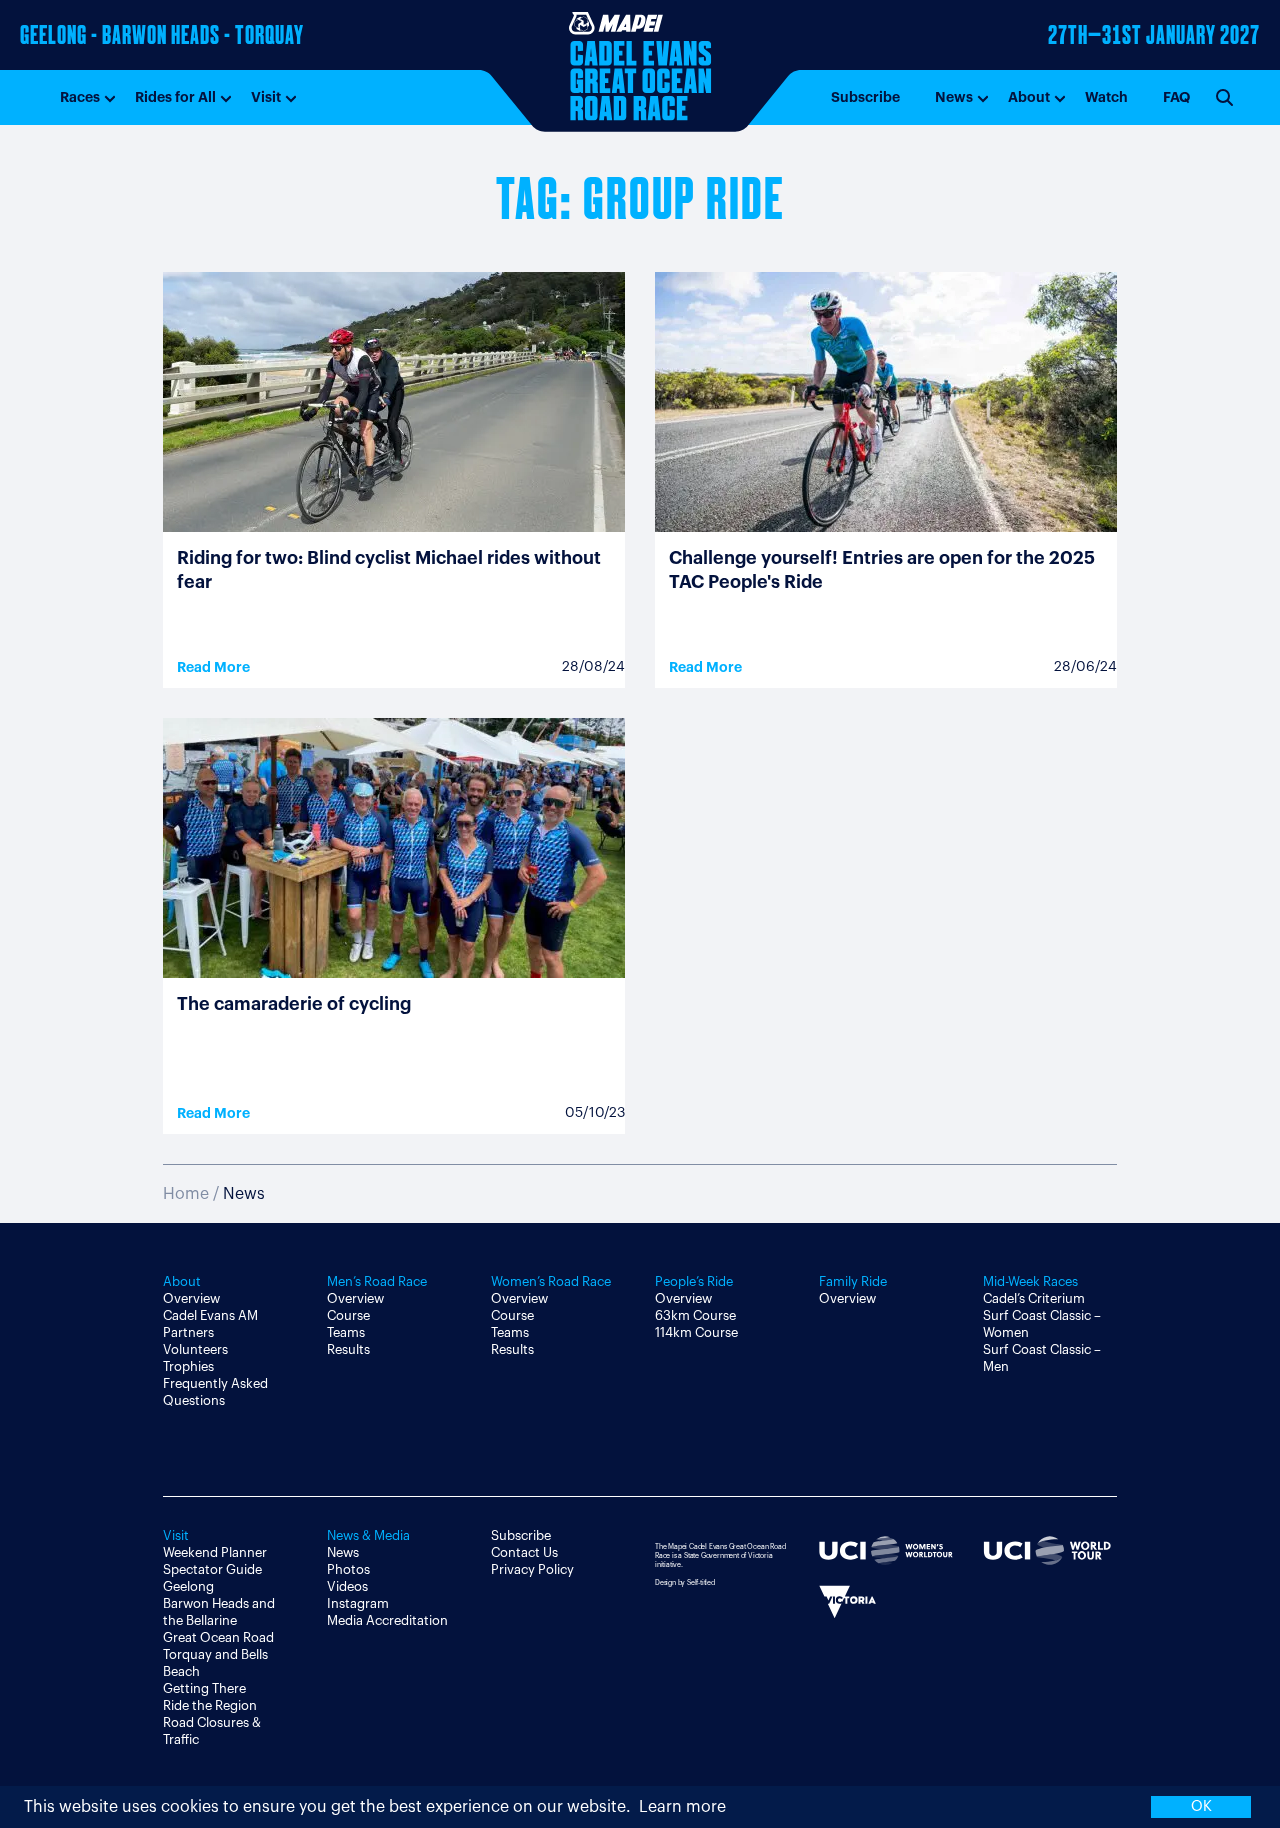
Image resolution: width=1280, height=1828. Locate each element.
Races (80, 97)
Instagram (358, 1603)
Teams (346, 1332)
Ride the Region (210, 1705)
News (954, 97)
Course (348, 1315)
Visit (266, 97)
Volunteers (195, 1349)
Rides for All (175, 97)
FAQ (1176, 97)
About (1029, 97)
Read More (213, 667)
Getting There (204, 1688)
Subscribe (865, 97)
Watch (1106, 97)
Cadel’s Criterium (1034, 1298)
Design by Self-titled (685, 1582)
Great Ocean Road (218, 1637)
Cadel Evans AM (210, 1315)
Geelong (188, 1586)
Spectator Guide (212, 1569)
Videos (347, 1586)
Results (348, 1349)
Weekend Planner (215, 1552)
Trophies (188, 1366)
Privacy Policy (532, 1569)
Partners (188, 1332)
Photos (348, 1569)
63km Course (695, 1315)
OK (1201, 1806)
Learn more (682, 1807)
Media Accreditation (387, 1620)
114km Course (696, 1332)
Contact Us (524, 1552)
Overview (191, 1298)
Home (186, 1194)
